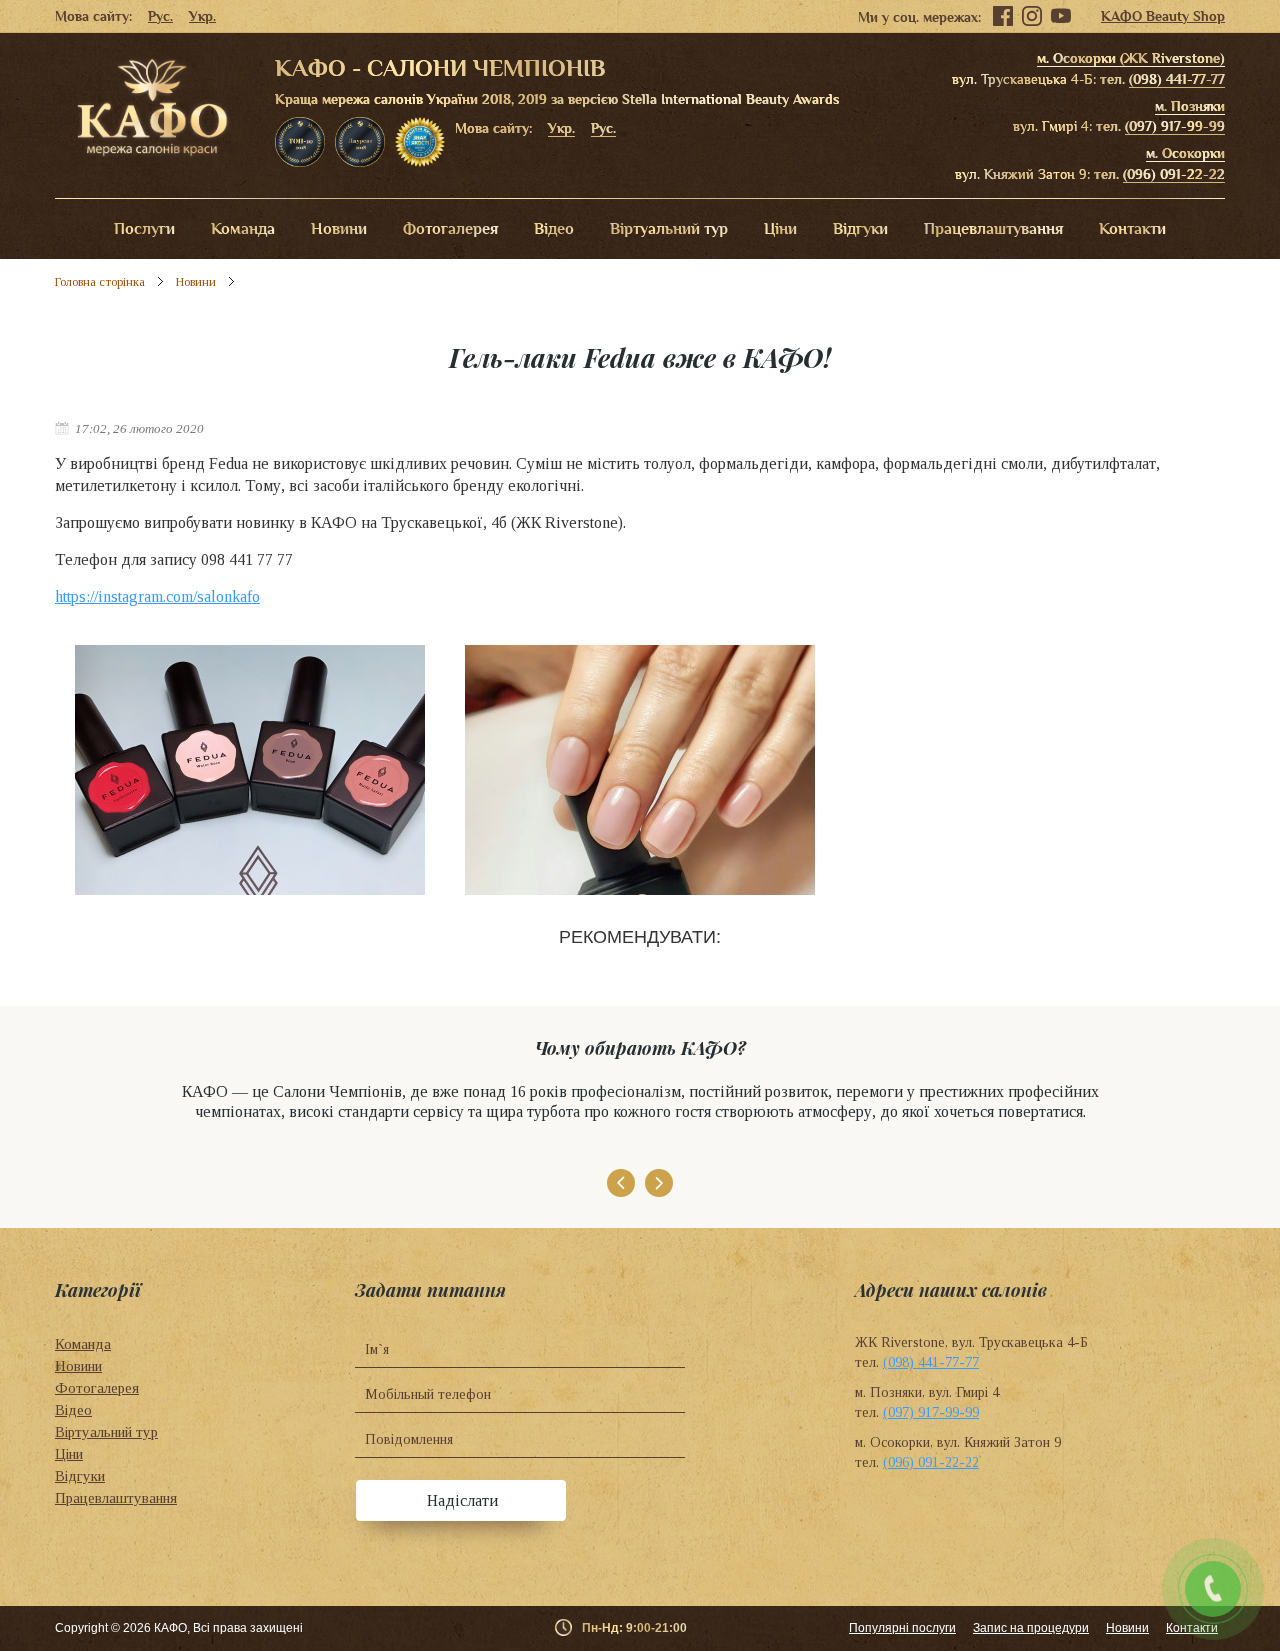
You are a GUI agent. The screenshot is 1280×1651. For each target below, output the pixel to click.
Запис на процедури (1031, 1628)
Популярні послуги (902, 1628)
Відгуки (860, 229)
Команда (243, 229)
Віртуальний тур (669, 229)
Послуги (144, 229)
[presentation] (621, 1183)
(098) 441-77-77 (1177, 79)
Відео (554, 229)
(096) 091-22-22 (1174, 174)
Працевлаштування (993, 229)
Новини (339, 229)
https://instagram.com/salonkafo (157, 596)
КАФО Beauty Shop (1163, 16)
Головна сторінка (100, 282)
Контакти (1132, 229)
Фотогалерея (450, 229)
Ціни (780, 229)
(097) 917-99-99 (1175, 126)
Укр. (202, 16)
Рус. (160, 16)
